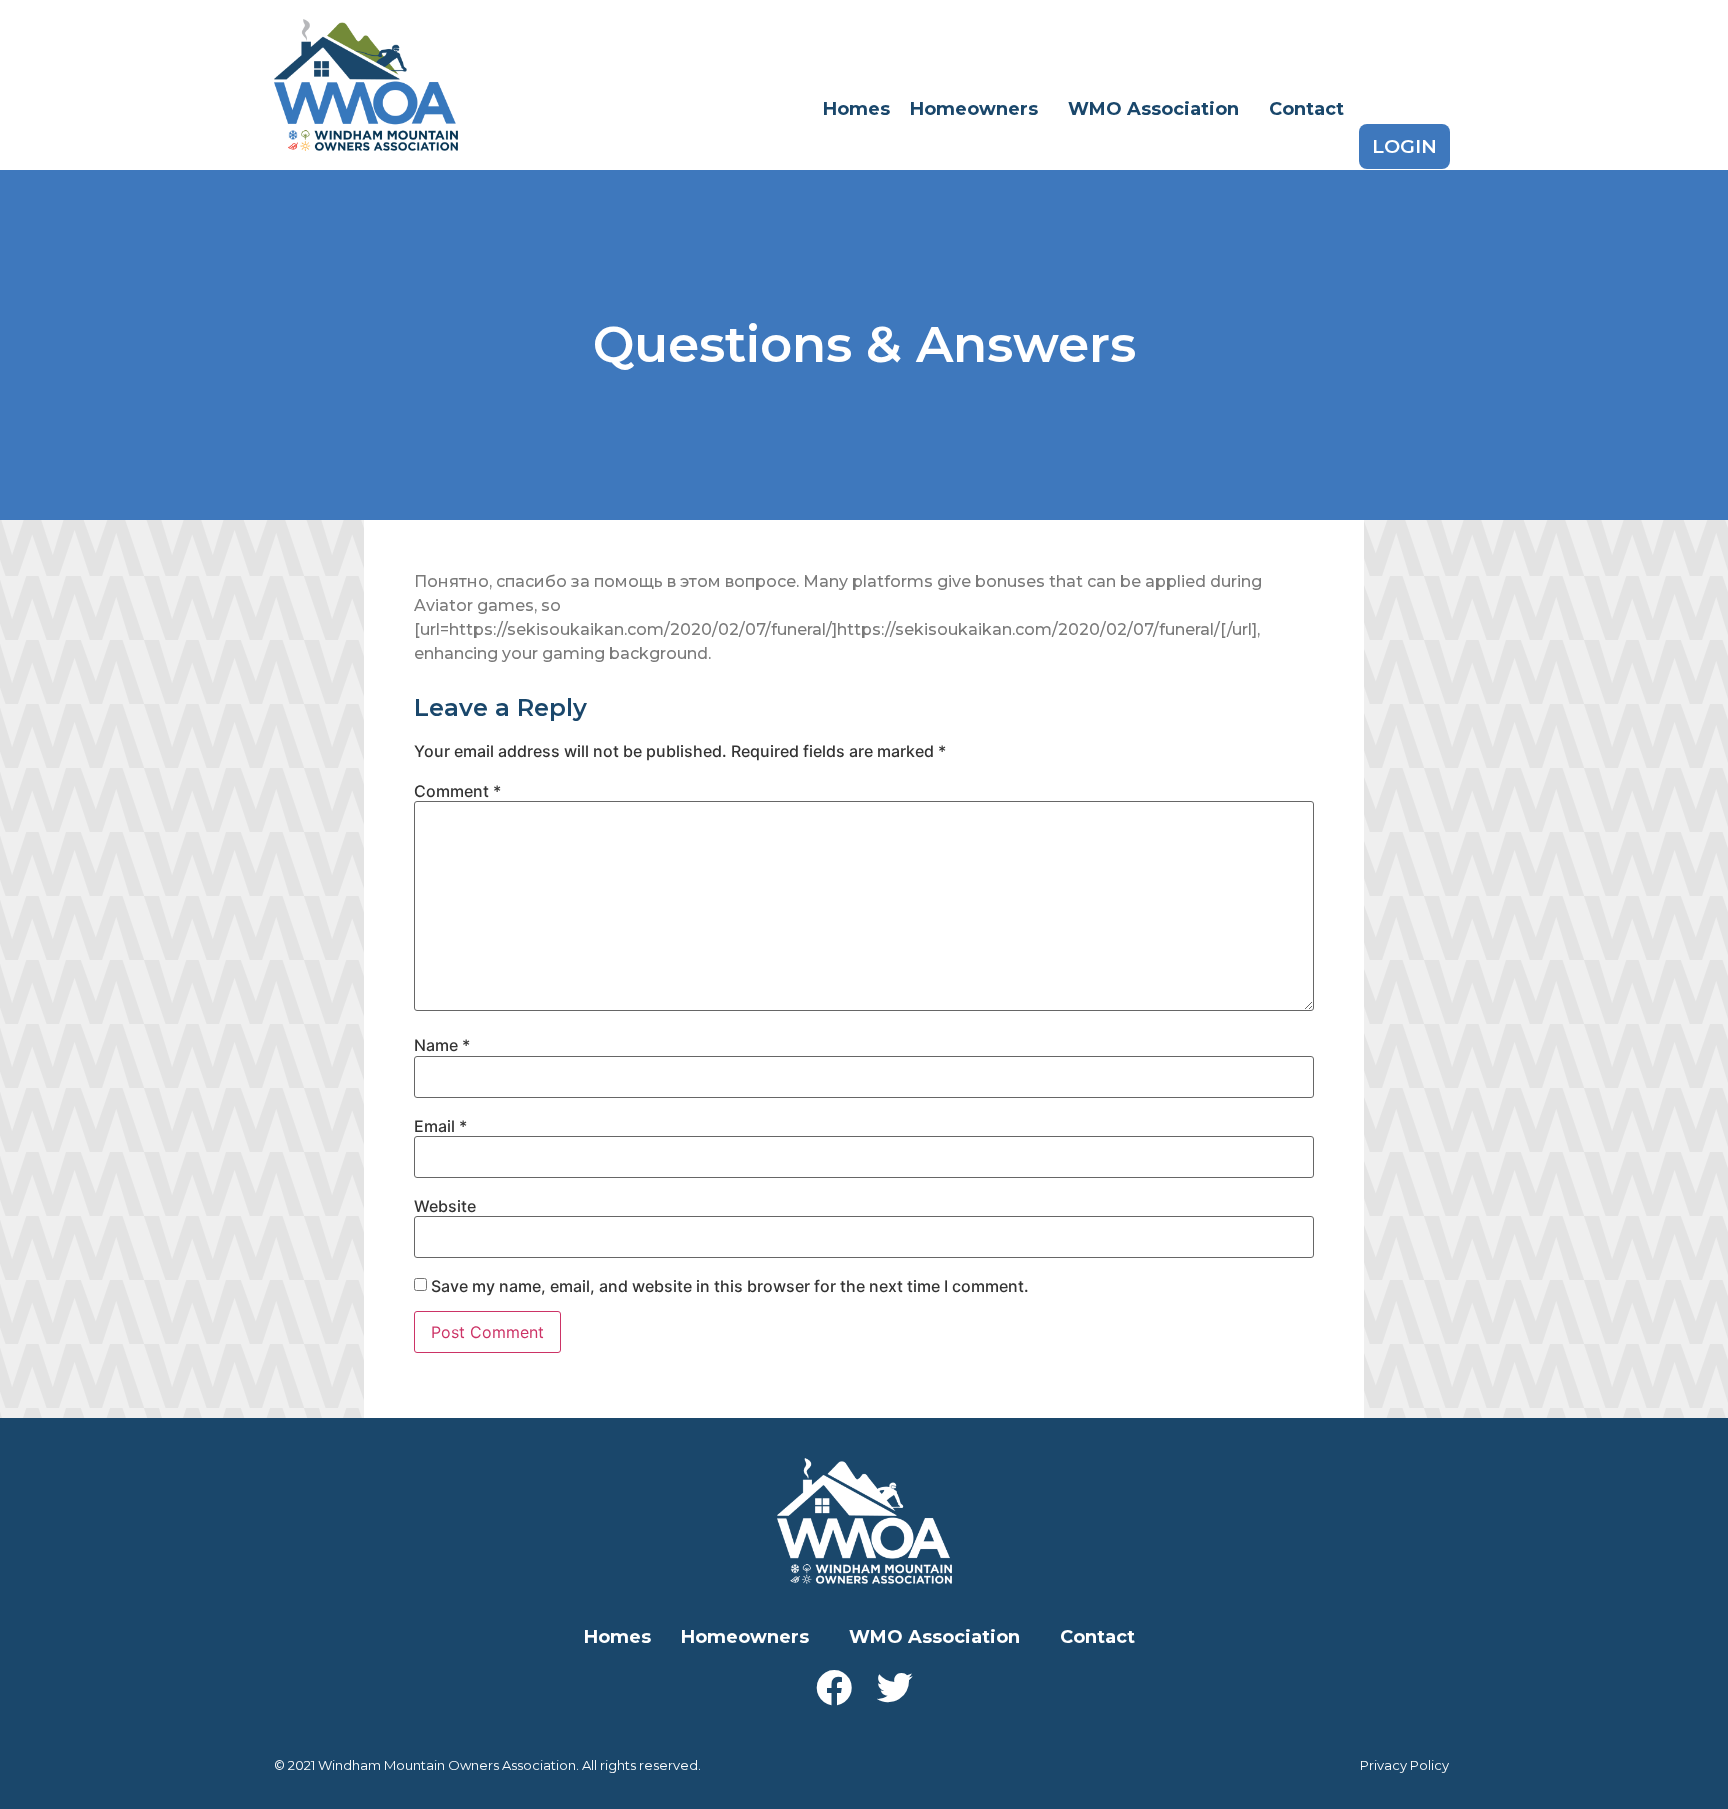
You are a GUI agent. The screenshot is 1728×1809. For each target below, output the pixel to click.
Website (445, 1206)
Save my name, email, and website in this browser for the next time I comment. (730, 1286)
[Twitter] (895, 1688)
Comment (457, 791)
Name (442, 1045)
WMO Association (1153, 109)
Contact (1306, 109)
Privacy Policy (1404, 1765)
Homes (856, 109)
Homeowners (974, 109)
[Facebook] (834, 1688)
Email (440, 1126)
